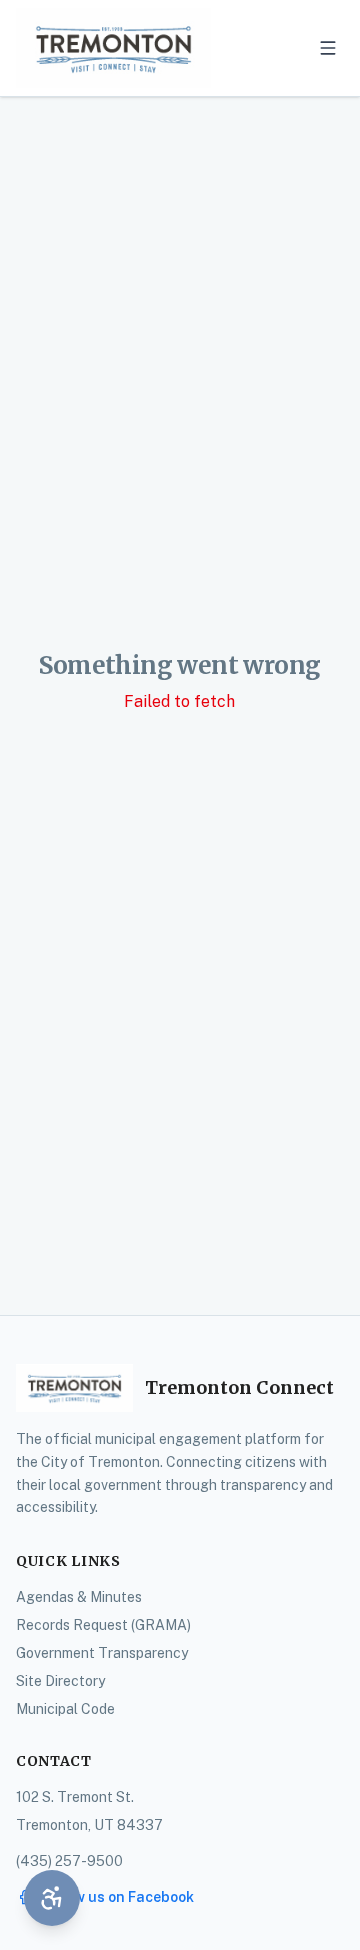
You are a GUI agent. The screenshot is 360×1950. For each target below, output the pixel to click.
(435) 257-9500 (69, 1861)
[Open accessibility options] (52, 1898)
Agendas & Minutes (79, 1597)
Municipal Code (65, 1709)
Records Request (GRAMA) (103, 1625)
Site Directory (60, 1681)
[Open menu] (328, 48)
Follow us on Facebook (117, 1897)
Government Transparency (102, 1653)
